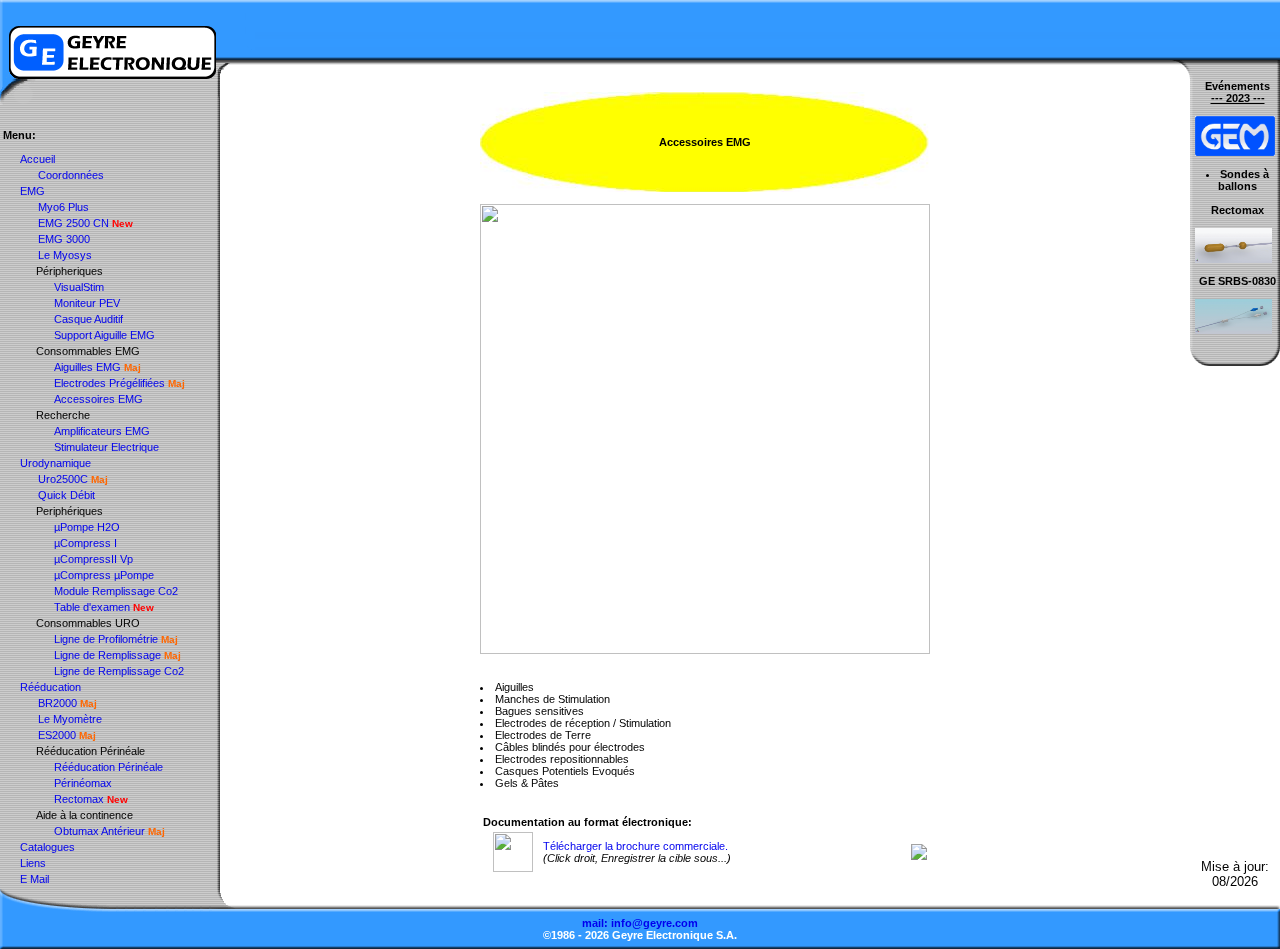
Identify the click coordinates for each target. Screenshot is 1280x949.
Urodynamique (55, 463)
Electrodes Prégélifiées (109, 383)
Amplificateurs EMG (102, 431)
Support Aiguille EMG (104, 335)
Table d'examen (92, 607)
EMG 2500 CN (73, 223)
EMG (32, 191)
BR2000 (57, 703)
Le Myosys (65, 255)
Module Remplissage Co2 (116, 591)
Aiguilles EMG (87, 367)
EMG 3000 (64, 239)
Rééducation (50, 687)
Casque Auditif (88, 319)
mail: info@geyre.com (640, 923)
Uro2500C (63, 479)
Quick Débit (66, 495)
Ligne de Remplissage (107, 655)
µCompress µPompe (104, 575)
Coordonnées (71, 175)
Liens (33, 863)
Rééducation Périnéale (108, 767)
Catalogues (47, 847)
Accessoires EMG (98, 399)
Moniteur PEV (87, 303)
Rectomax (79, 799)
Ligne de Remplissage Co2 (119, 671)
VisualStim (79, 287)
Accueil (37, 159)
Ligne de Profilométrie (106, 639)
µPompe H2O (87, 527)
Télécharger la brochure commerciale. (635, 846)
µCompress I (85, 543)
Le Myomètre (70, 719)
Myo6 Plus (63, 207)
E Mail (34, 879)
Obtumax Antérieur (99, 831)
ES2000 (57, 735)
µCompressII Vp (93, 559)
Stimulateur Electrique (106, 447)
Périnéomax (83, 783)
